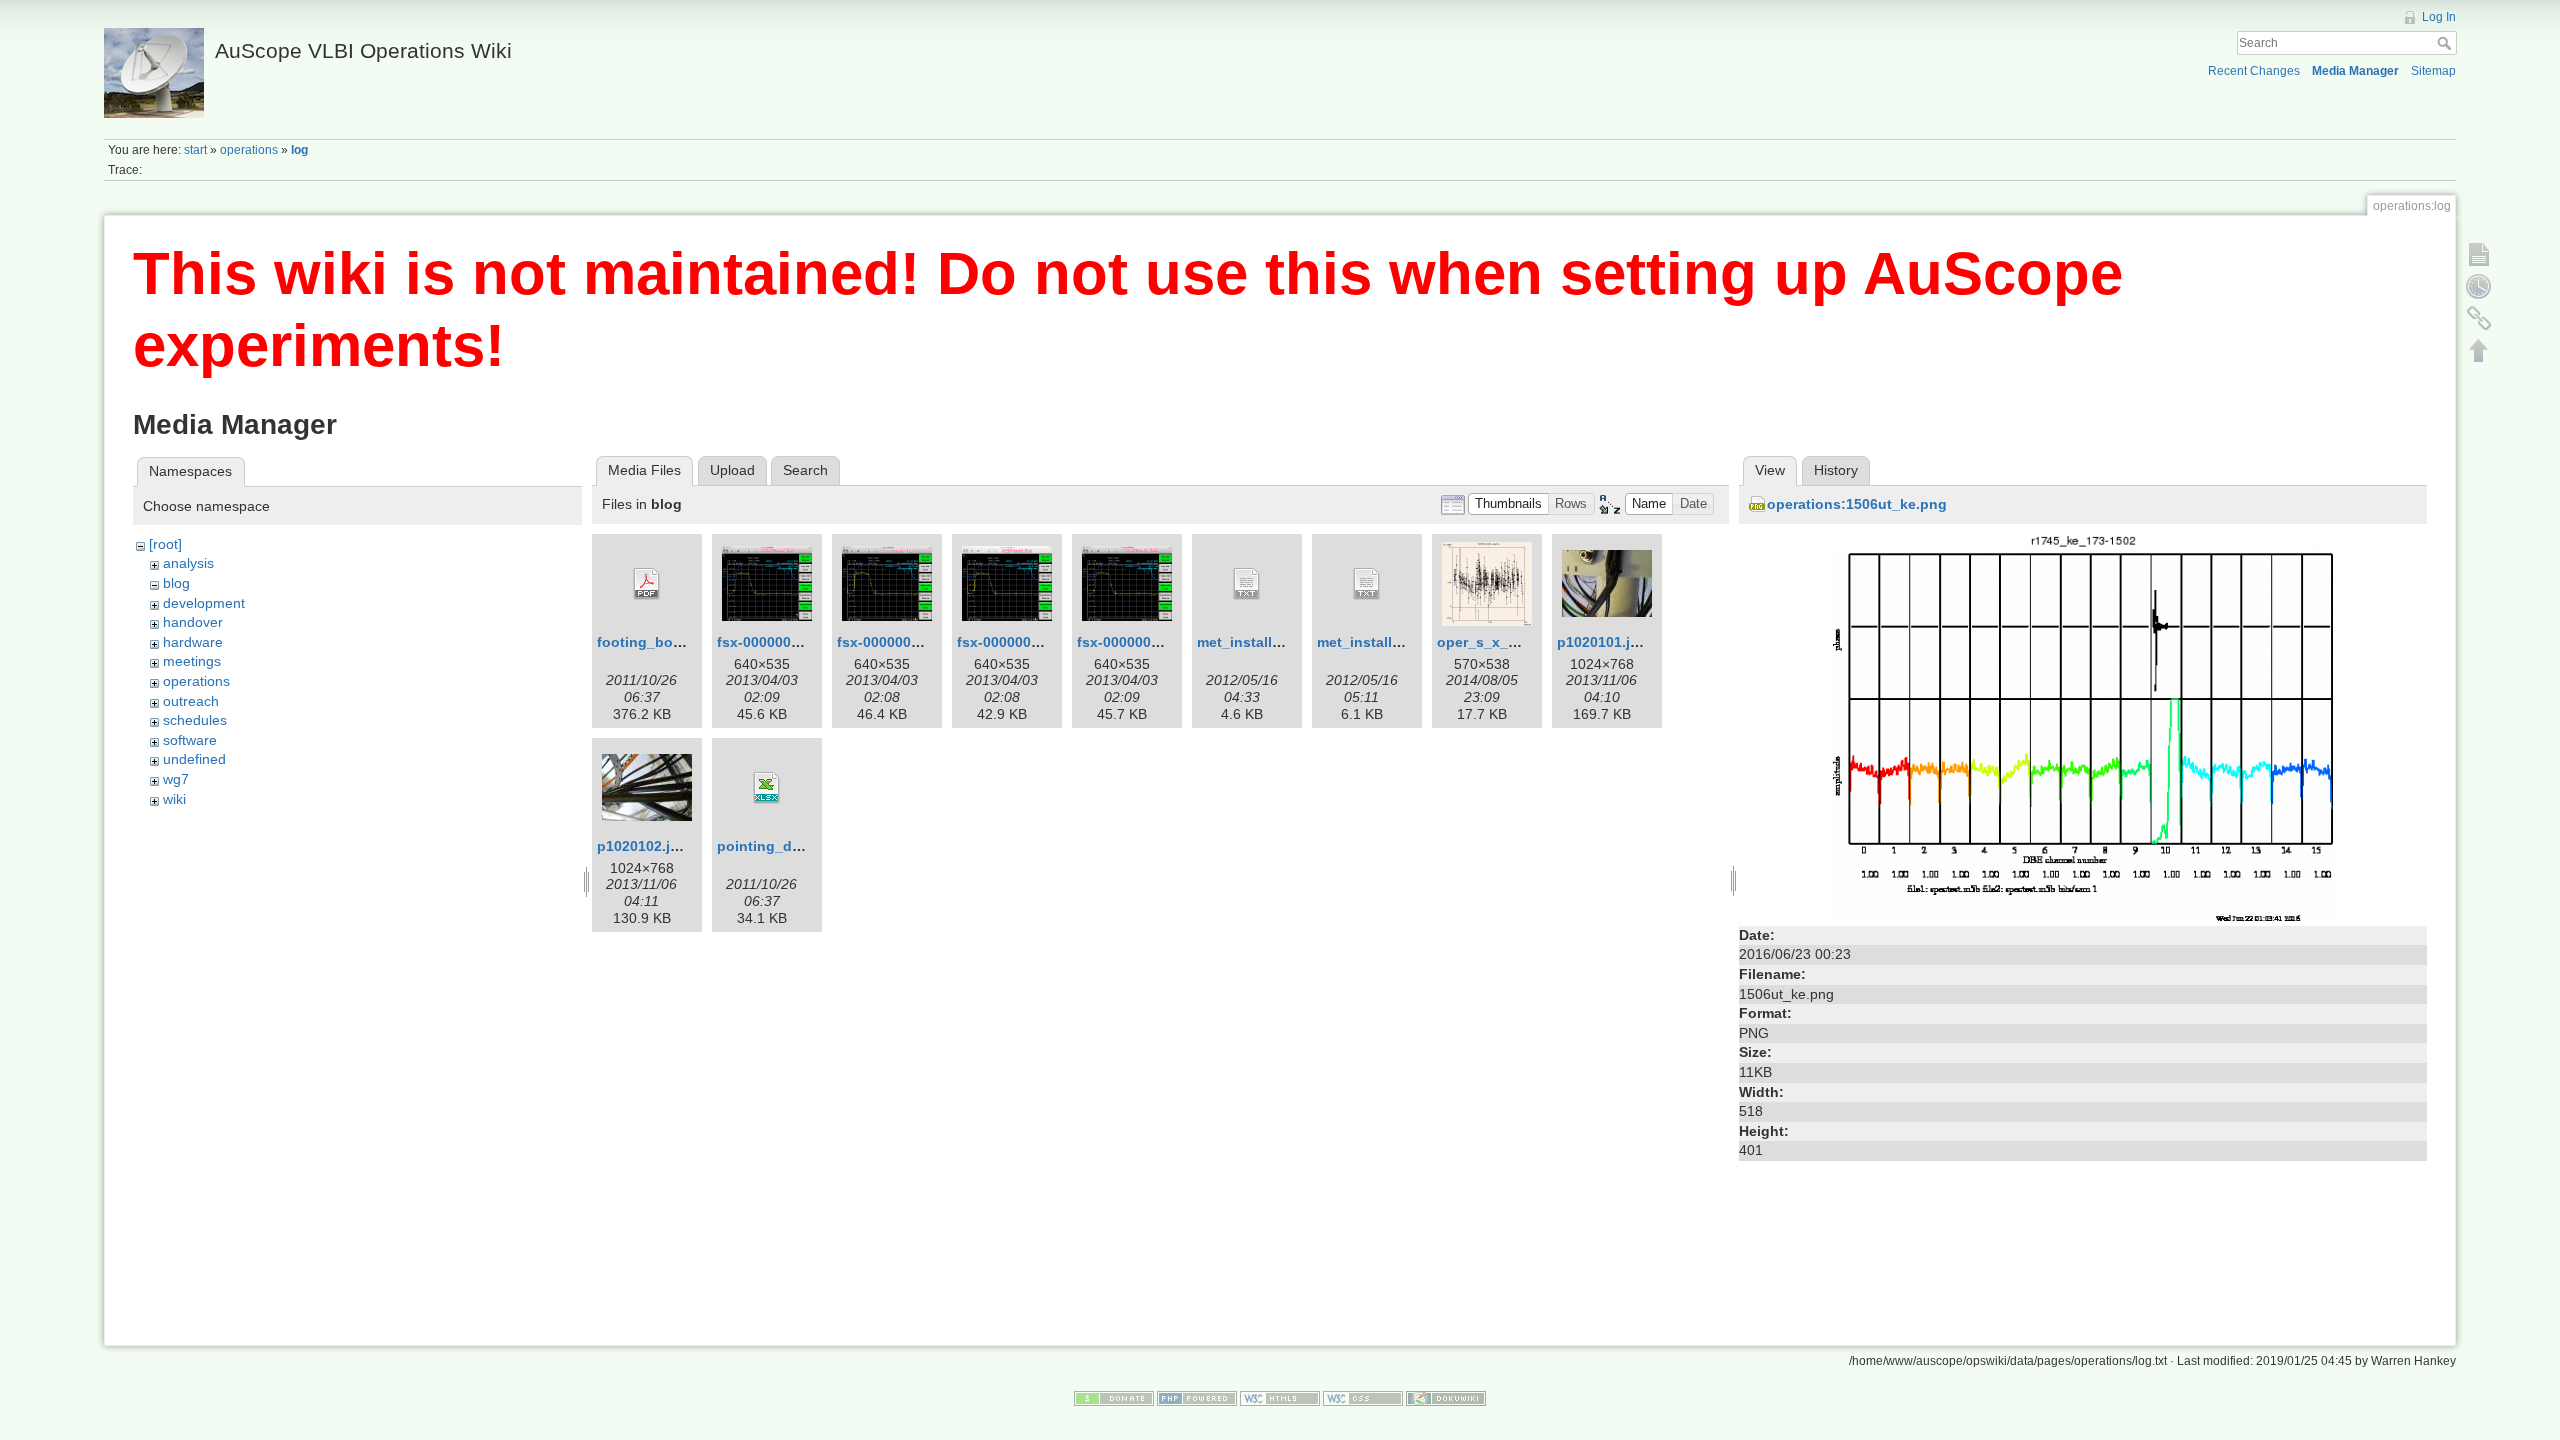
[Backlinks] (2479, 318)
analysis (188, 563)
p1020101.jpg (1602, 642)
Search (2446, 43)
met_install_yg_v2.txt (1390, 642)
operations (249, 150)
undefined (194, 759)
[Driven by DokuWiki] (1446, 1398)
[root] (165, 544)
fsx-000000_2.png (1137, 642)
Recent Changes (2254, 71)
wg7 (176, 779)
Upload (732, 470)
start (195, 150)
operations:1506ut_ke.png (1857, 504)
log (299, 150)
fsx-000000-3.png (896, 642)
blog (176, 583)
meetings (192, 661)
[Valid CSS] (1363, 1398)
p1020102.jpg (642, 846)
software (190, 740)
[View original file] (2083, 726)
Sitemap (2433, 71)
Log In (2439, 17)
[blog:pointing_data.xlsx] (767, 788)
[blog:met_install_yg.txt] (1247, 584)
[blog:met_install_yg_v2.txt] (1367, 584)
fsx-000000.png (1009, 642)
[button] (1509, 504)
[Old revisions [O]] (2479, 286)
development (204, 603)
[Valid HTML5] (1280, 1398)
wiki (174, 799)
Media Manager (2355, 71)
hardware (193, 642)
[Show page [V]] (2479, 254)
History (1836, 470)
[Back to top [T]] (2479, 350)
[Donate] (1114, 1398)
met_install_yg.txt (1258, 642)
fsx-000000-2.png (776, 642)
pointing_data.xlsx (781, 846)
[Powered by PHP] (1197, 1398)
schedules (195, 720)
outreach (191, 701)
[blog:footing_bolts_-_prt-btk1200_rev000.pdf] (647, 584)
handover (193, 622)
